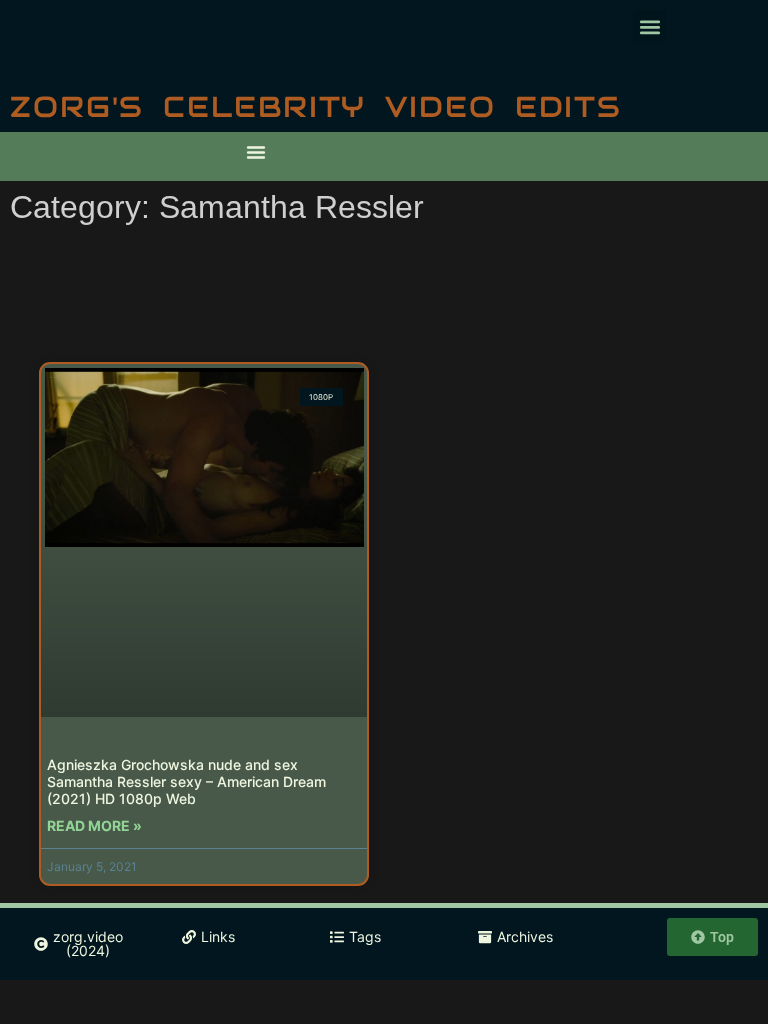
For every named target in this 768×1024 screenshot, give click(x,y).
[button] (649, 26)
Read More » (94, 825)
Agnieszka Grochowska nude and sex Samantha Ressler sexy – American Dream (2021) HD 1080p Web (186, 781)
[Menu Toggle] (256, 152)
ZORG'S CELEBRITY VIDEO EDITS (316, 106)
